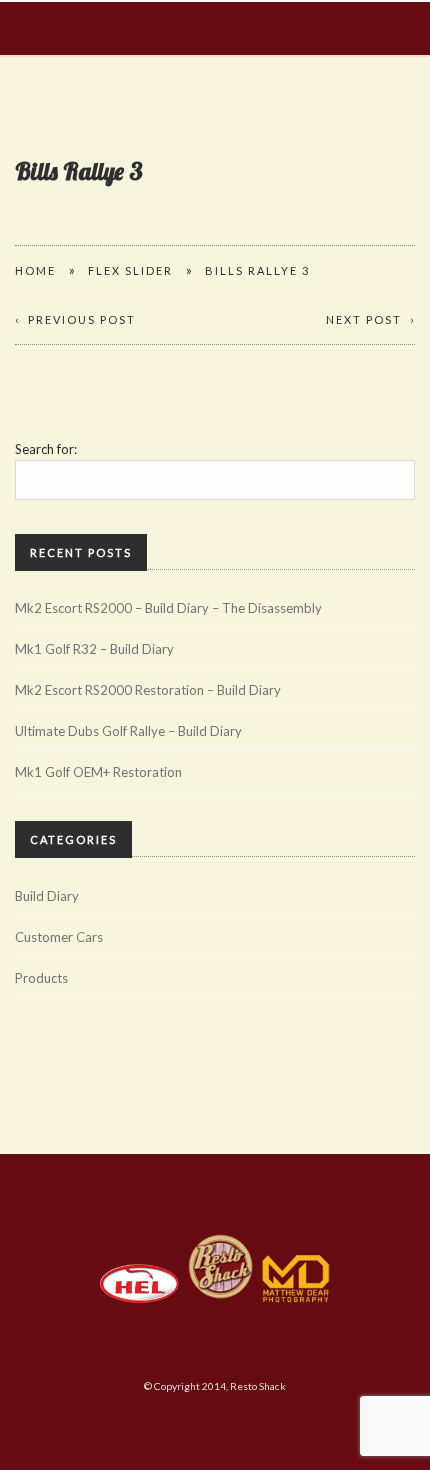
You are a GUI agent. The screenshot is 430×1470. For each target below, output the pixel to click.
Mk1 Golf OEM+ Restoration (98, 772)
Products (41, 978)
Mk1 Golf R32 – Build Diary (94, 649)
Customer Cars (59, 937)
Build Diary (47, 896)
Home (35, 270)
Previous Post (82, 319)
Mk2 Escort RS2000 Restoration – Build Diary (148, 690)
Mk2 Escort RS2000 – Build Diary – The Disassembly (168, 608)
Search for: (46, 449)
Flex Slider (130, 270)
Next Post (364, 319)
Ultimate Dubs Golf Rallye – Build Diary (128, 731)
